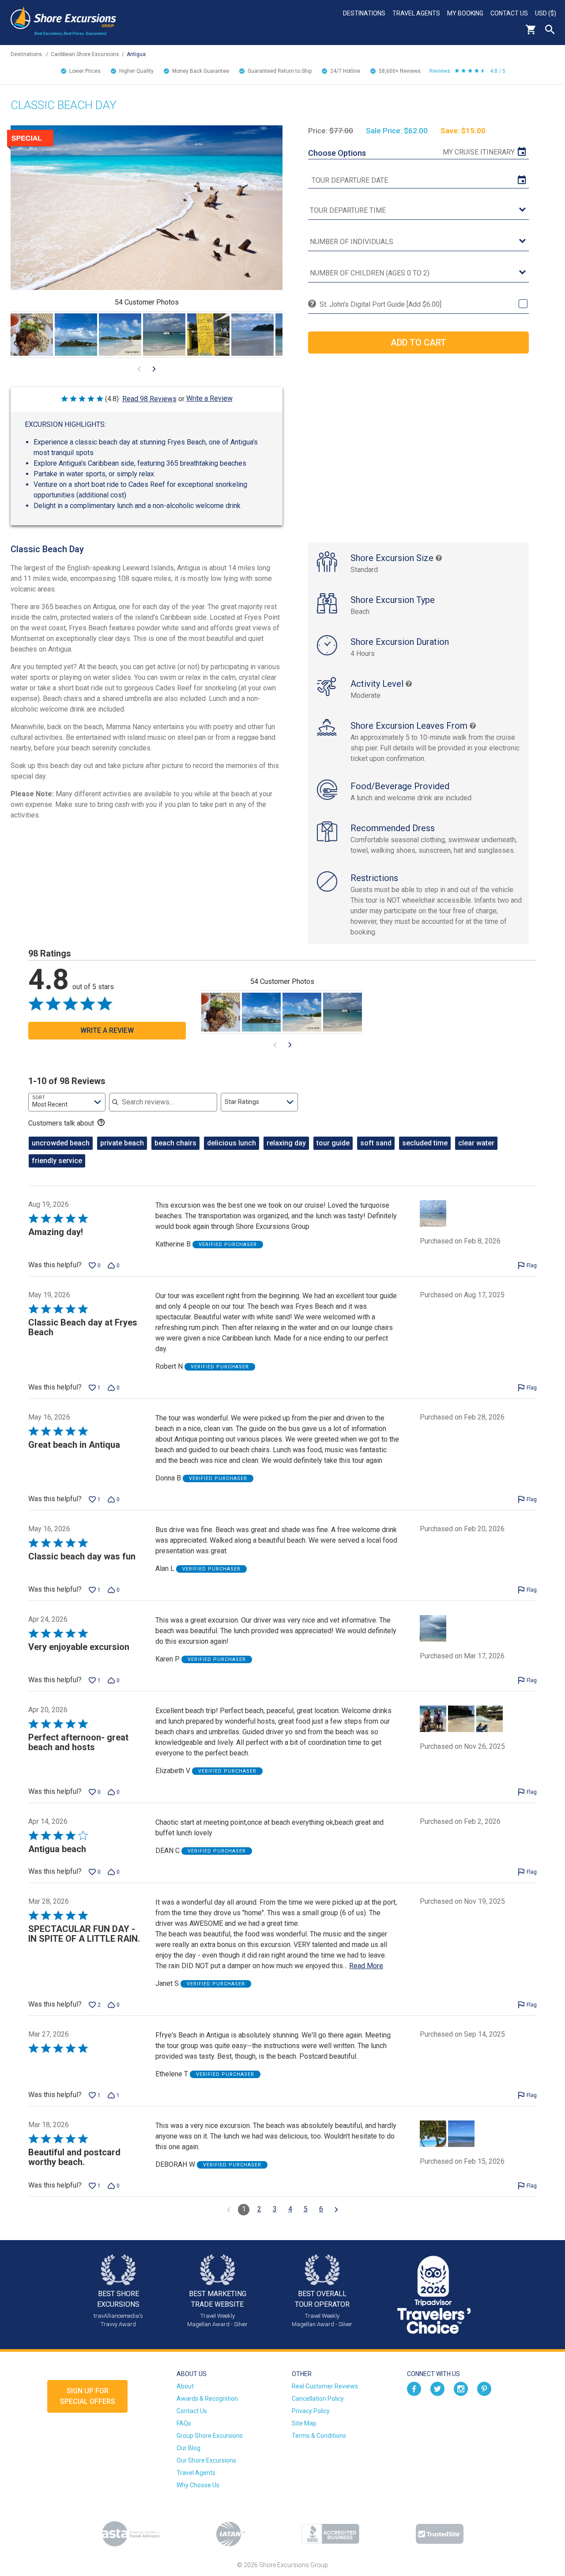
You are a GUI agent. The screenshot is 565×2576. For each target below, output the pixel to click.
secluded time (425, 1143)
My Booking (465, 13)
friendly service (57, 1161)
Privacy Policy (311, 2411)
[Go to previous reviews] (229, 2210)
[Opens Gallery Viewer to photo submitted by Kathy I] (120, 335)
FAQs (184, 2423)
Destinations (364, 13)
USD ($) (546, 13)
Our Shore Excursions (206, 2460)
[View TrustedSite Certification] (440, 2534)
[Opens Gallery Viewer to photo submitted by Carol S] (208, 335)
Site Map (304, 2423)
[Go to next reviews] (336, 2210)
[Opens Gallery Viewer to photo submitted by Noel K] (252, 335)
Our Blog (188, 2448)
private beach (122, 1143)
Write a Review (209, 398)
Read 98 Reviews (149, 399)
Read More (366, 1966)
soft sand (376, 1143)
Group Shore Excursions (210, 2436)
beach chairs (175, 1143)
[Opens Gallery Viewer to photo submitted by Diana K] (32, 335)
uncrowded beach (61, 1143)
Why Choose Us (198, 2485)
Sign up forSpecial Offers (88, 2396)
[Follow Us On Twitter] (437, 2388)
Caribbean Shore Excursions (85, 54)
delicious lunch (232, 1143)
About (185, 2386)
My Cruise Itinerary (479, 152)
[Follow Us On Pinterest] (484, 2388)
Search (550, 30)
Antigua (136, 54)
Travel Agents (416, 13)
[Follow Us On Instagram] (461, 2388)
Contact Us (509, 13)
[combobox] (67, 1102)
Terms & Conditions (319, 2436)
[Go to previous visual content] (139, 369)
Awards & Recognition (207, 2399)
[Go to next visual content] (154, 369)
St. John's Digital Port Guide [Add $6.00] (380, 304)
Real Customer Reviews (325, 2386)
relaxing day (286, 1143)
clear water (476, 1143)
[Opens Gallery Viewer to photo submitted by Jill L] (76, 335)
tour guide (333, 1143)
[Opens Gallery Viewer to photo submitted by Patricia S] (164, 335)
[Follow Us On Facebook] (414, 2388)
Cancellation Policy (318, 2399)
